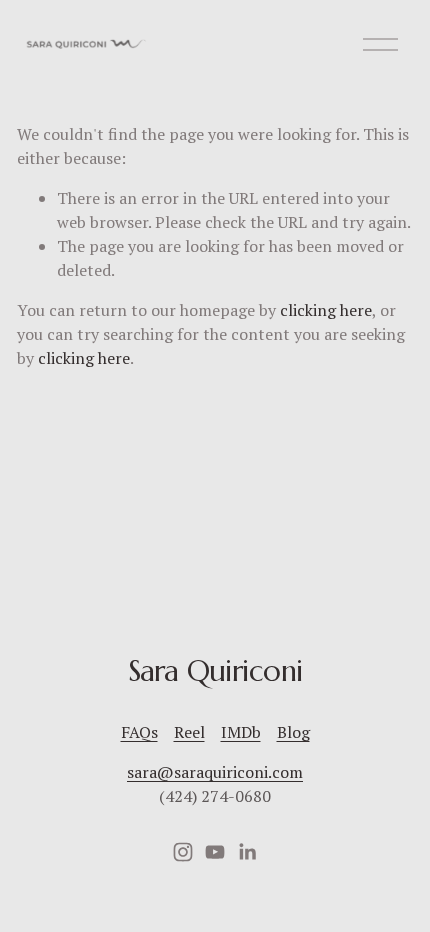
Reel (189, 732)
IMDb (241, 732)
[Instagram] (183, 852)
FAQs (139, 732)
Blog (293, 732)
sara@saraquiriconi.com (215, 772)
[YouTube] (215, 852)
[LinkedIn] (247, 852)
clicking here (326, 310)
